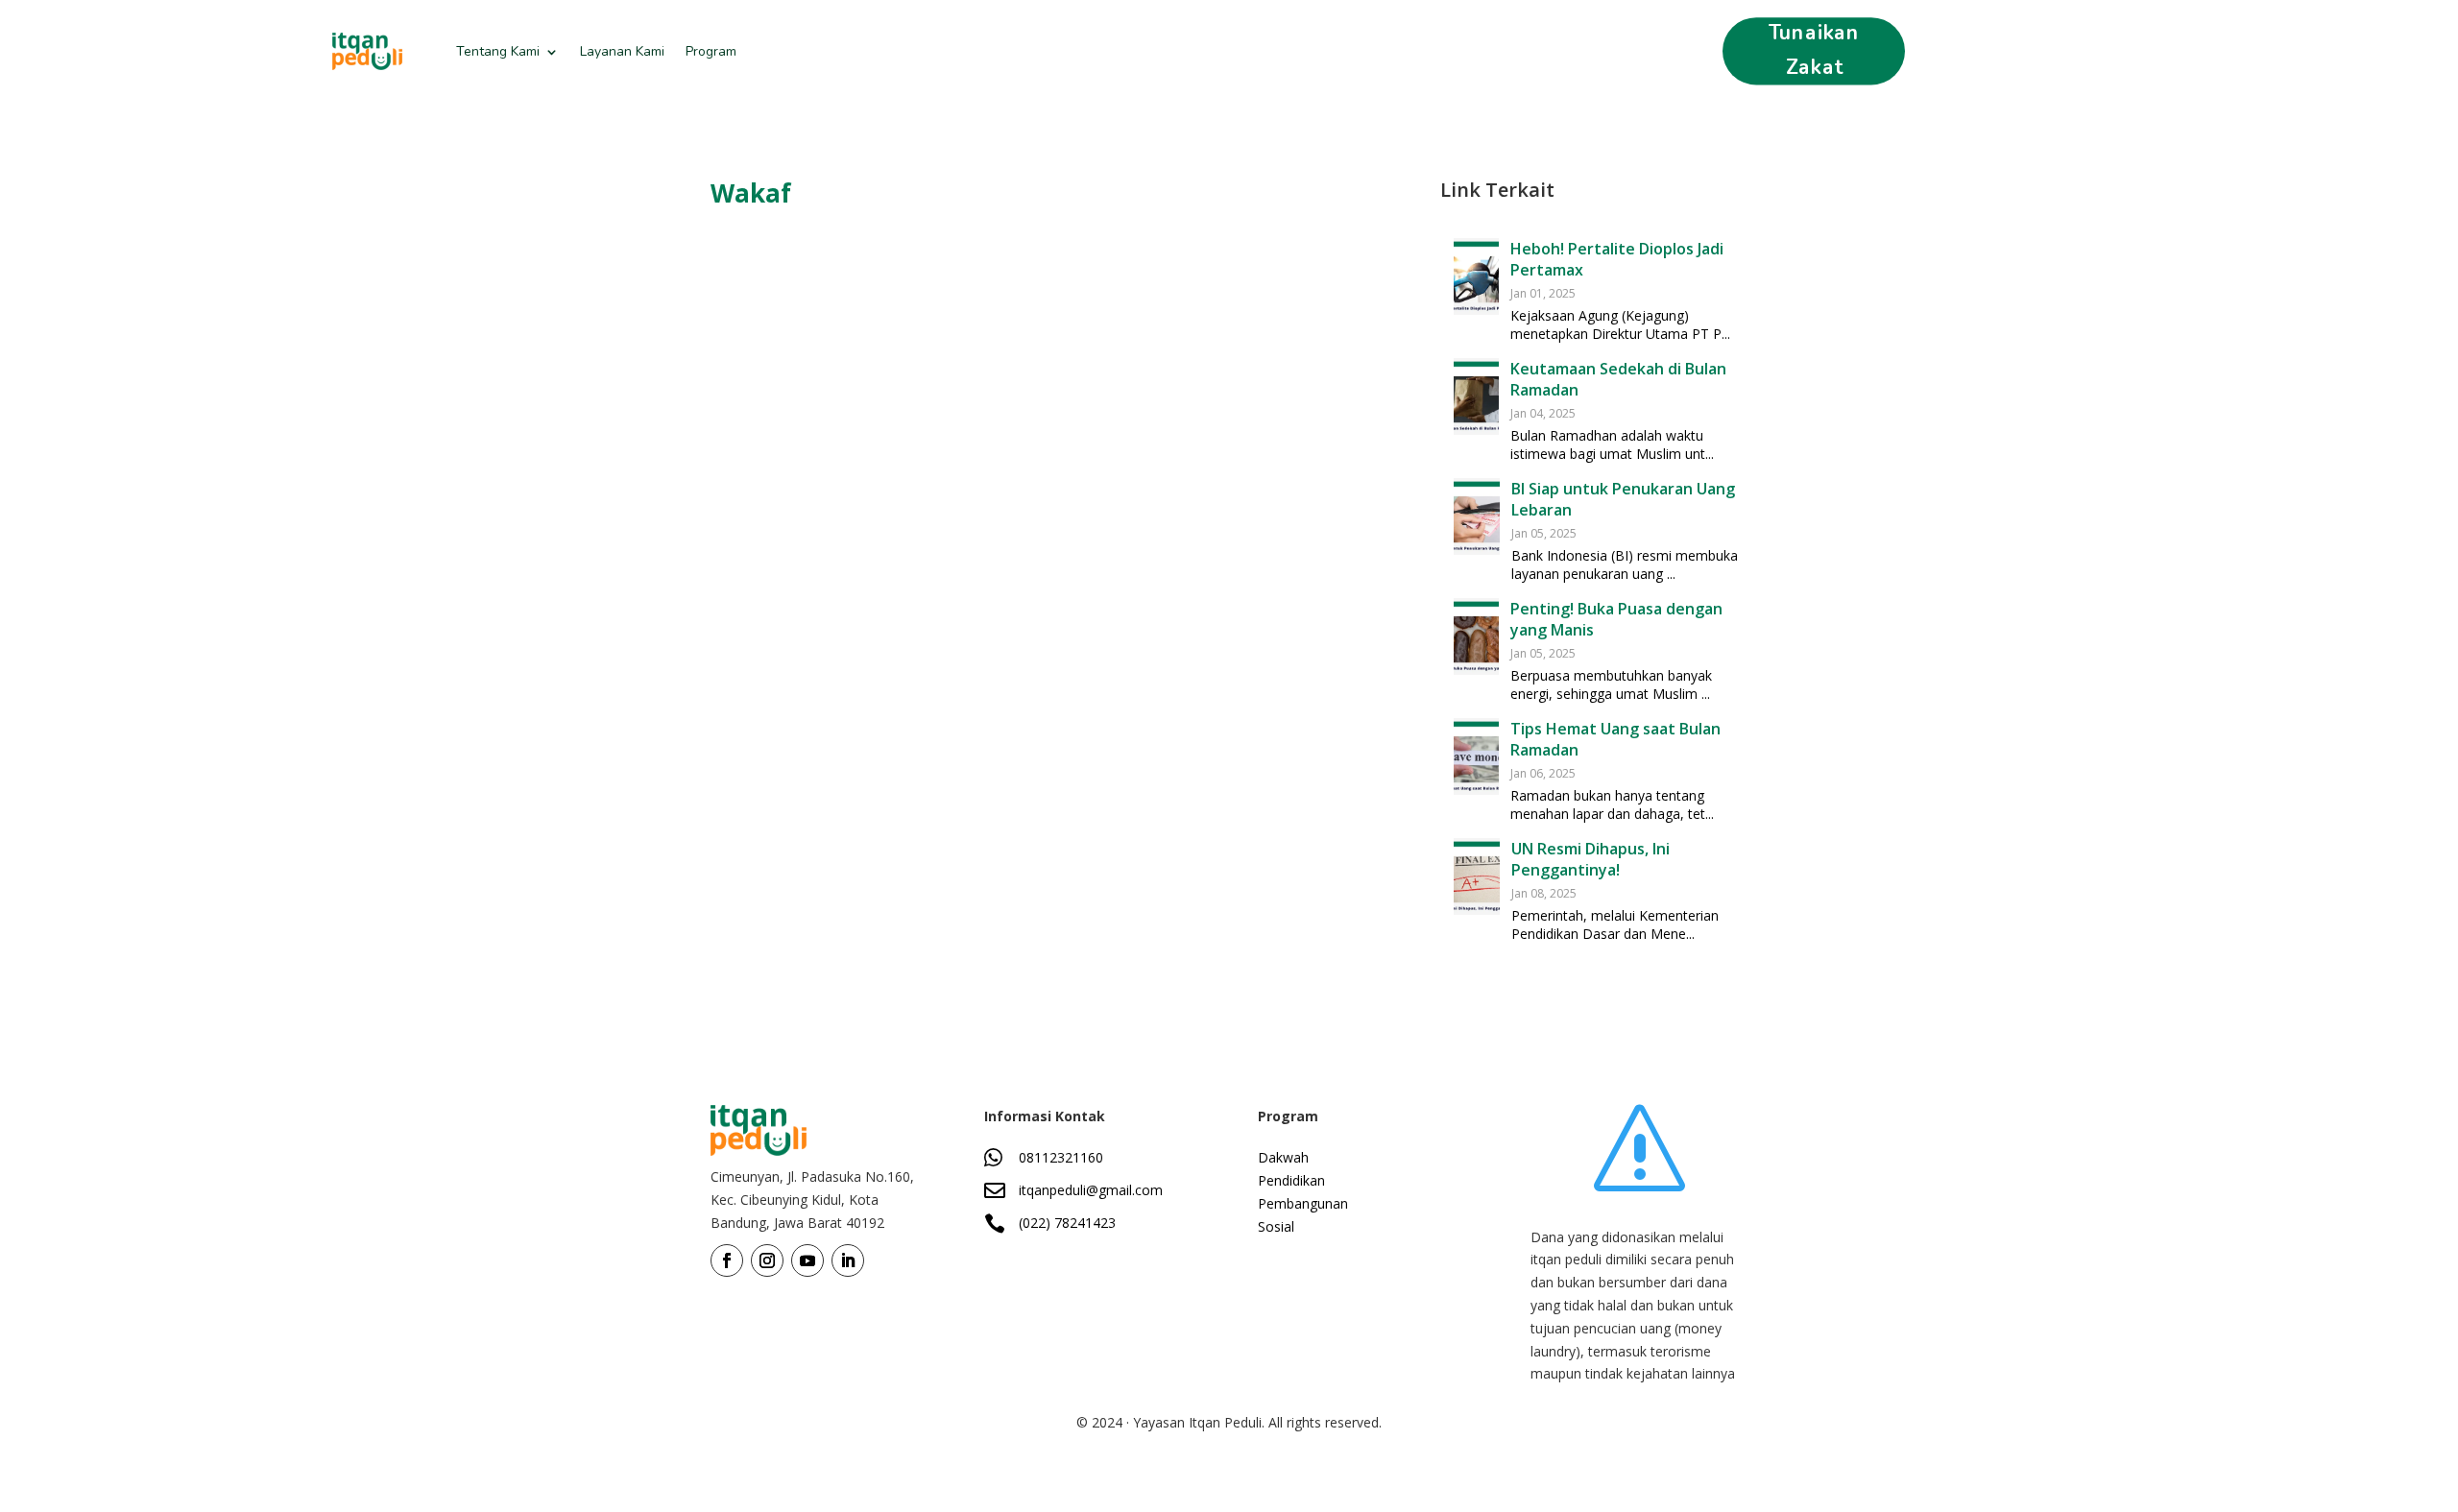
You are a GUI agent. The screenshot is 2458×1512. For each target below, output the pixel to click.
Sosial (1276, 1226)
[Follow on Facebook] (727, 1260)
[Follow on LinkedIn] (848, 1260)
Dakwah (1283, 1157)
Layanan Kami (622, 51)
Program (711, 51)
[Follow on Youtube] (807, 1260)
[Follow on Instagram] (767, 1260)
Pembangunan (1303, 1203)
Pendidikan (1291, 1180)
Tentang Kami (498, 51)
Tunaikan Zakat (1814, 50)
